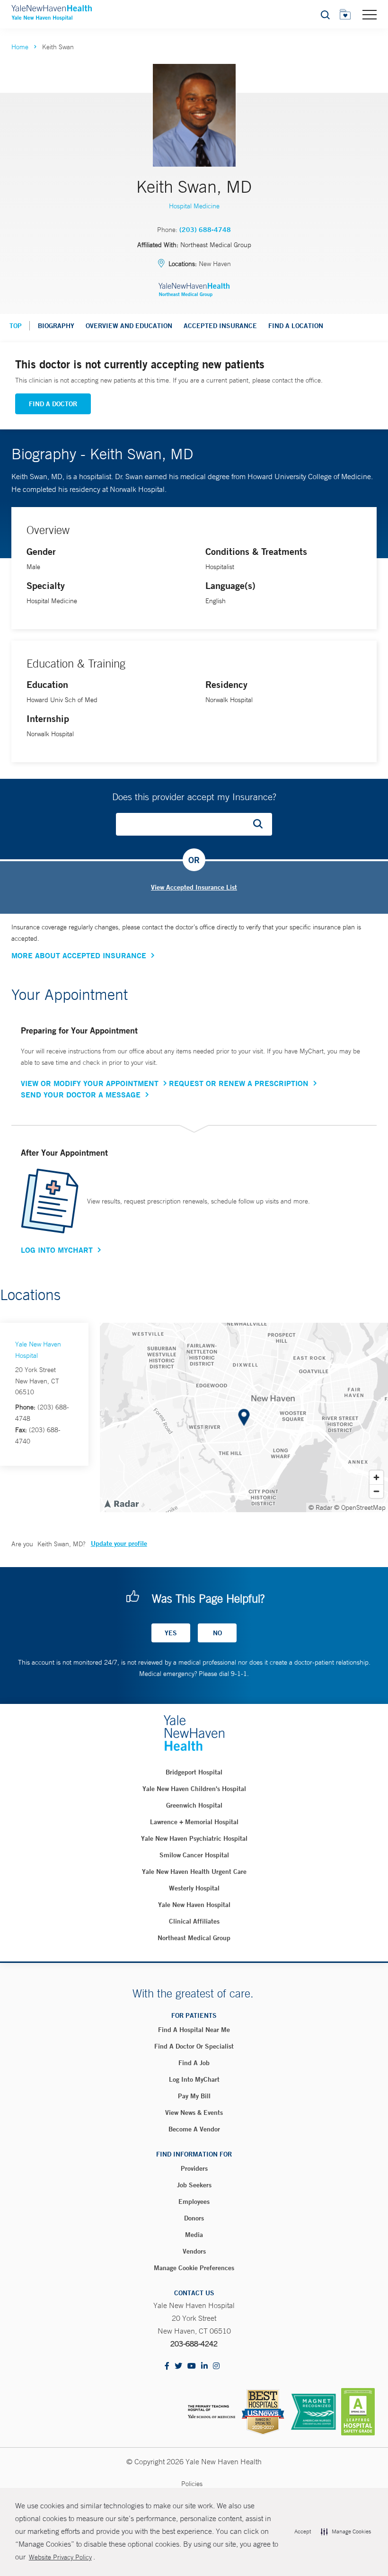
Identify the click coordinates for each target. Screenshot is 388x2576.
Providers (194, 2168)
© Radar (321, 1507)
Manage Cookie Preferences (194, 2268)
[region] (244, 1417)
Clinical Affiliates (194, 1921)
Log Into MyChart (57, 1250)
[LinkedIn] (204, 2367)
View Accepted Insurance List (194, 887)
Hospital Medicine (194, 206)
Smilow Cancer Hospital (194, 1855)
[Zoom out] (376, 1491)
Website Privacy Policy (60, 2557)
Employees (194, 2202)
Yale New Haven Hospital (194, 1905)
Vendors (194, 2251)
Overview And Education (129, 326)
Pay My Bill (194, 2096)
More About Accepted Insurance (79, 955)
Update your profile (119, 1543)
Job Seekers (194, 2185)
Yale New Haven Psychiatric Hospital (194, 1838)
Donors (194, 2218)
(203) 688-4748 (205, 230)
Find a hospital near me (194, 2030)
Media (194, 2235)
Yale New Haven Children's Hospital (194, 1789)
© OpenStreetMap (360, 1507)
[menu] (370, 14)
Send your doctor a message (81, 1095)
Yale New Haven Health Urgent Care (194, 1872)
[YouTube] (192, 2367)
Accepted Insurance (220, 326)
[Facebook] (167, 2367)
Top (16, 326)
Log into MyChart (194, 2079)
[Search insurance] (261, 824)
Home (20, 47)
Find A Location (296, 326)
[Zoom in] (376, 1477)
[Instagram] (216, 2367)
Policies (192, 2484)
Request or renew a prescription (239, 1083)
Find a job (194, 2063)
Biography (56, 326)
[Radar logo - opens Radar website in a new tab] (121, 1503)
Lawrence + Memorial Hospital (194, 1822)
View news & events (194, 2112)
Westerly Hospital (194, 1888)
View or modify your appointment (90, 1083)
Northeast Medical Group (194, 1938)
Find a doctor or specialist (194, 2046)
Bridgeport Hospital (194, 1772)
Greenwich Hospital (194, 1805)
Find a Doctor (53, 404)
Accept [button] (303, 2531)
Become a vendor (194, 2129)
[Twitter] (178, 2367)
